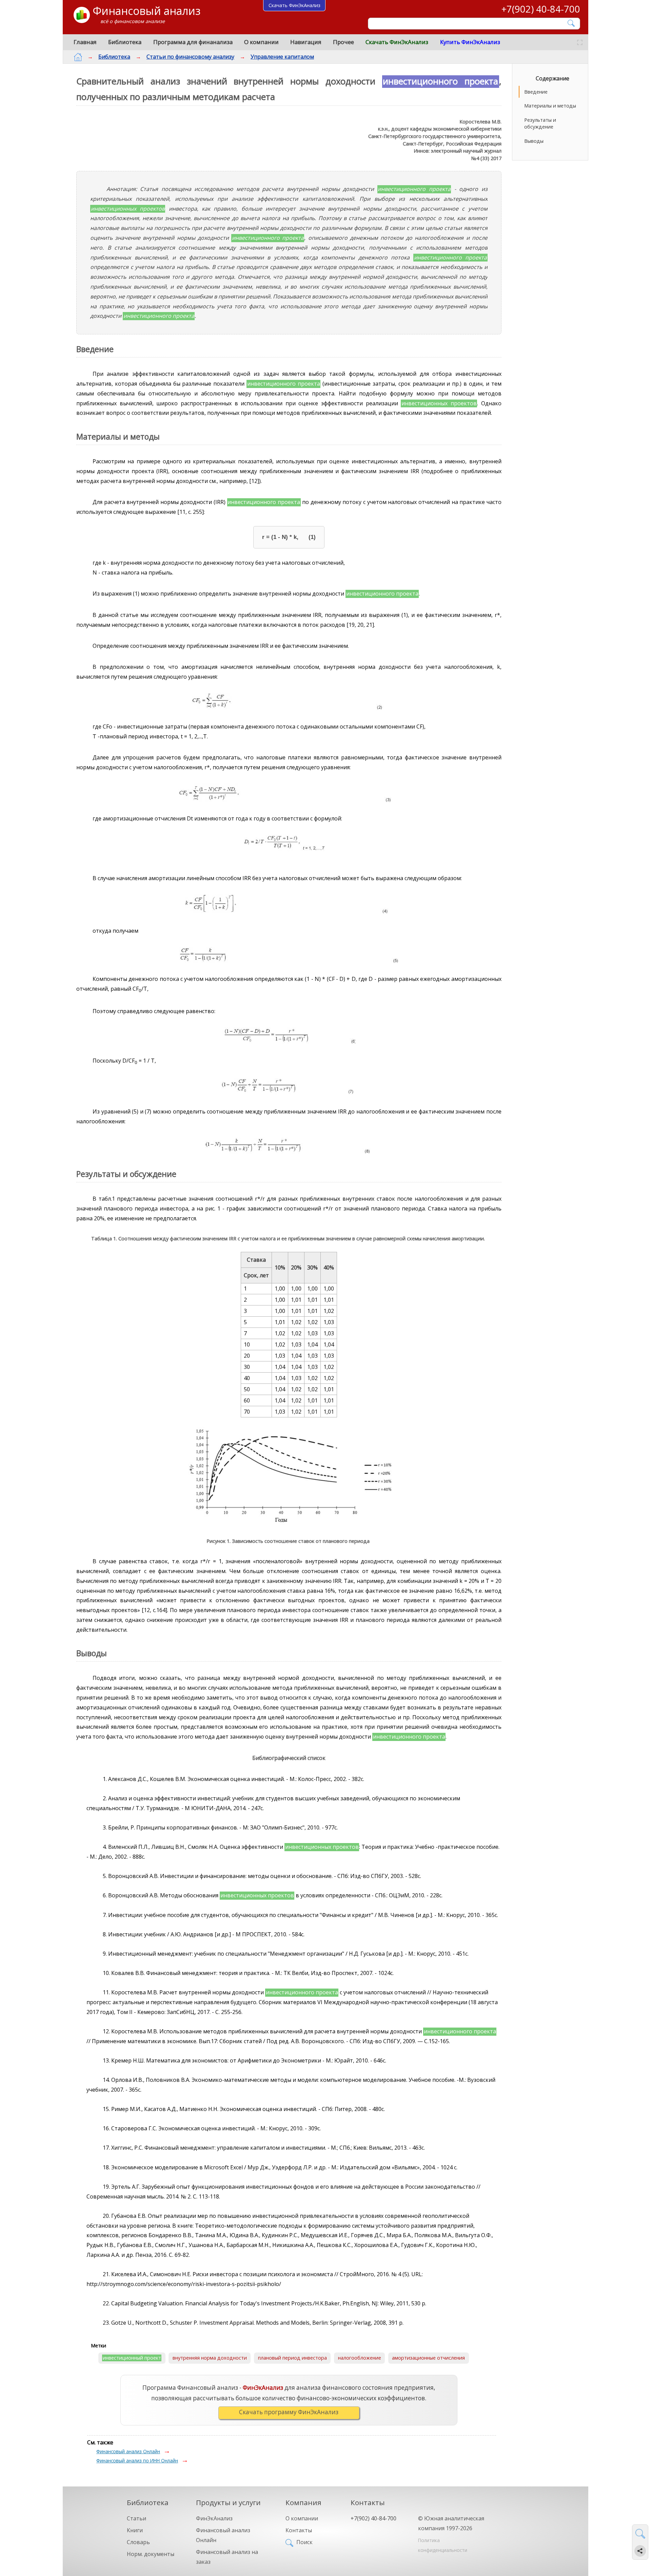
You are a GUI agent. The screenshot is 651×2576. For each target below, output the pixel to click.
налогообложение (360, 2358)
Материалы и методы (550, 106)
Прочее (343, 42)
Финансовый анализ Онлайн (128, 2451)
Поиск (304, 2542)
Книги (135, 2530)
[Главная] (78, 57)
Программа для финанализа (193, 42)
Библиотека (125, 42)
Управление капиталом (282, 57)
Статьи (136, 2518)
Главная (85, 42)
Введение (536, 92)
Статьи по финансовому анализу (190, 57)
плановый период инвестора (292, 2358)
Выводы (534, 141)
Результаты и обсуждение (540, 123)
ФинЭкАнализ (214, 2518)
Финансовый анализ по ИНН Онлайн (137, 2461)
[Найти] (571, 23)
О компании (261, 42)
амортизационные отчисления (428, 2358)
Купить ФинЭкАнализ (470, 42)
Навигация (306, 42)
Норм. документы (151, 2554)
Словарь (138, 2542)
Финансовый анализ (146, 11)
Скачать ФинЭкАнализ (397, 42)
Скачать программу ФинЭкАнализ (289, 2412)
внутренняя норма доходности (210, 2358)
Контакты (299, 2530)
